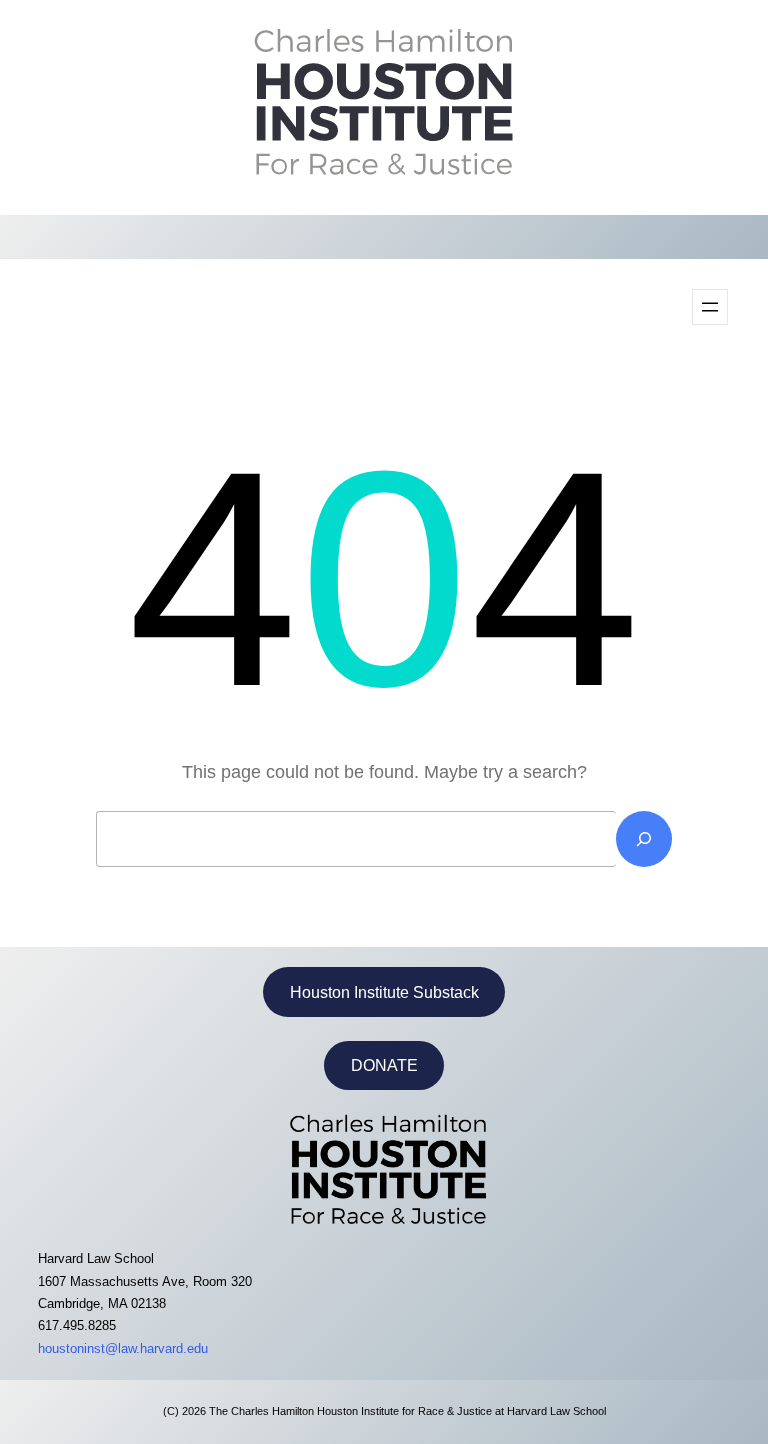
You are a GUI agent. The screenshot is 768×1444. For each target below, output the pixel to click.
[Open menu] (710, 307)
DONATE (384, 1065)
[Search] (644, 839)
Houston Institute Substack (384, 992)
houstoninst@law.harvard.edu (123, 1348)
